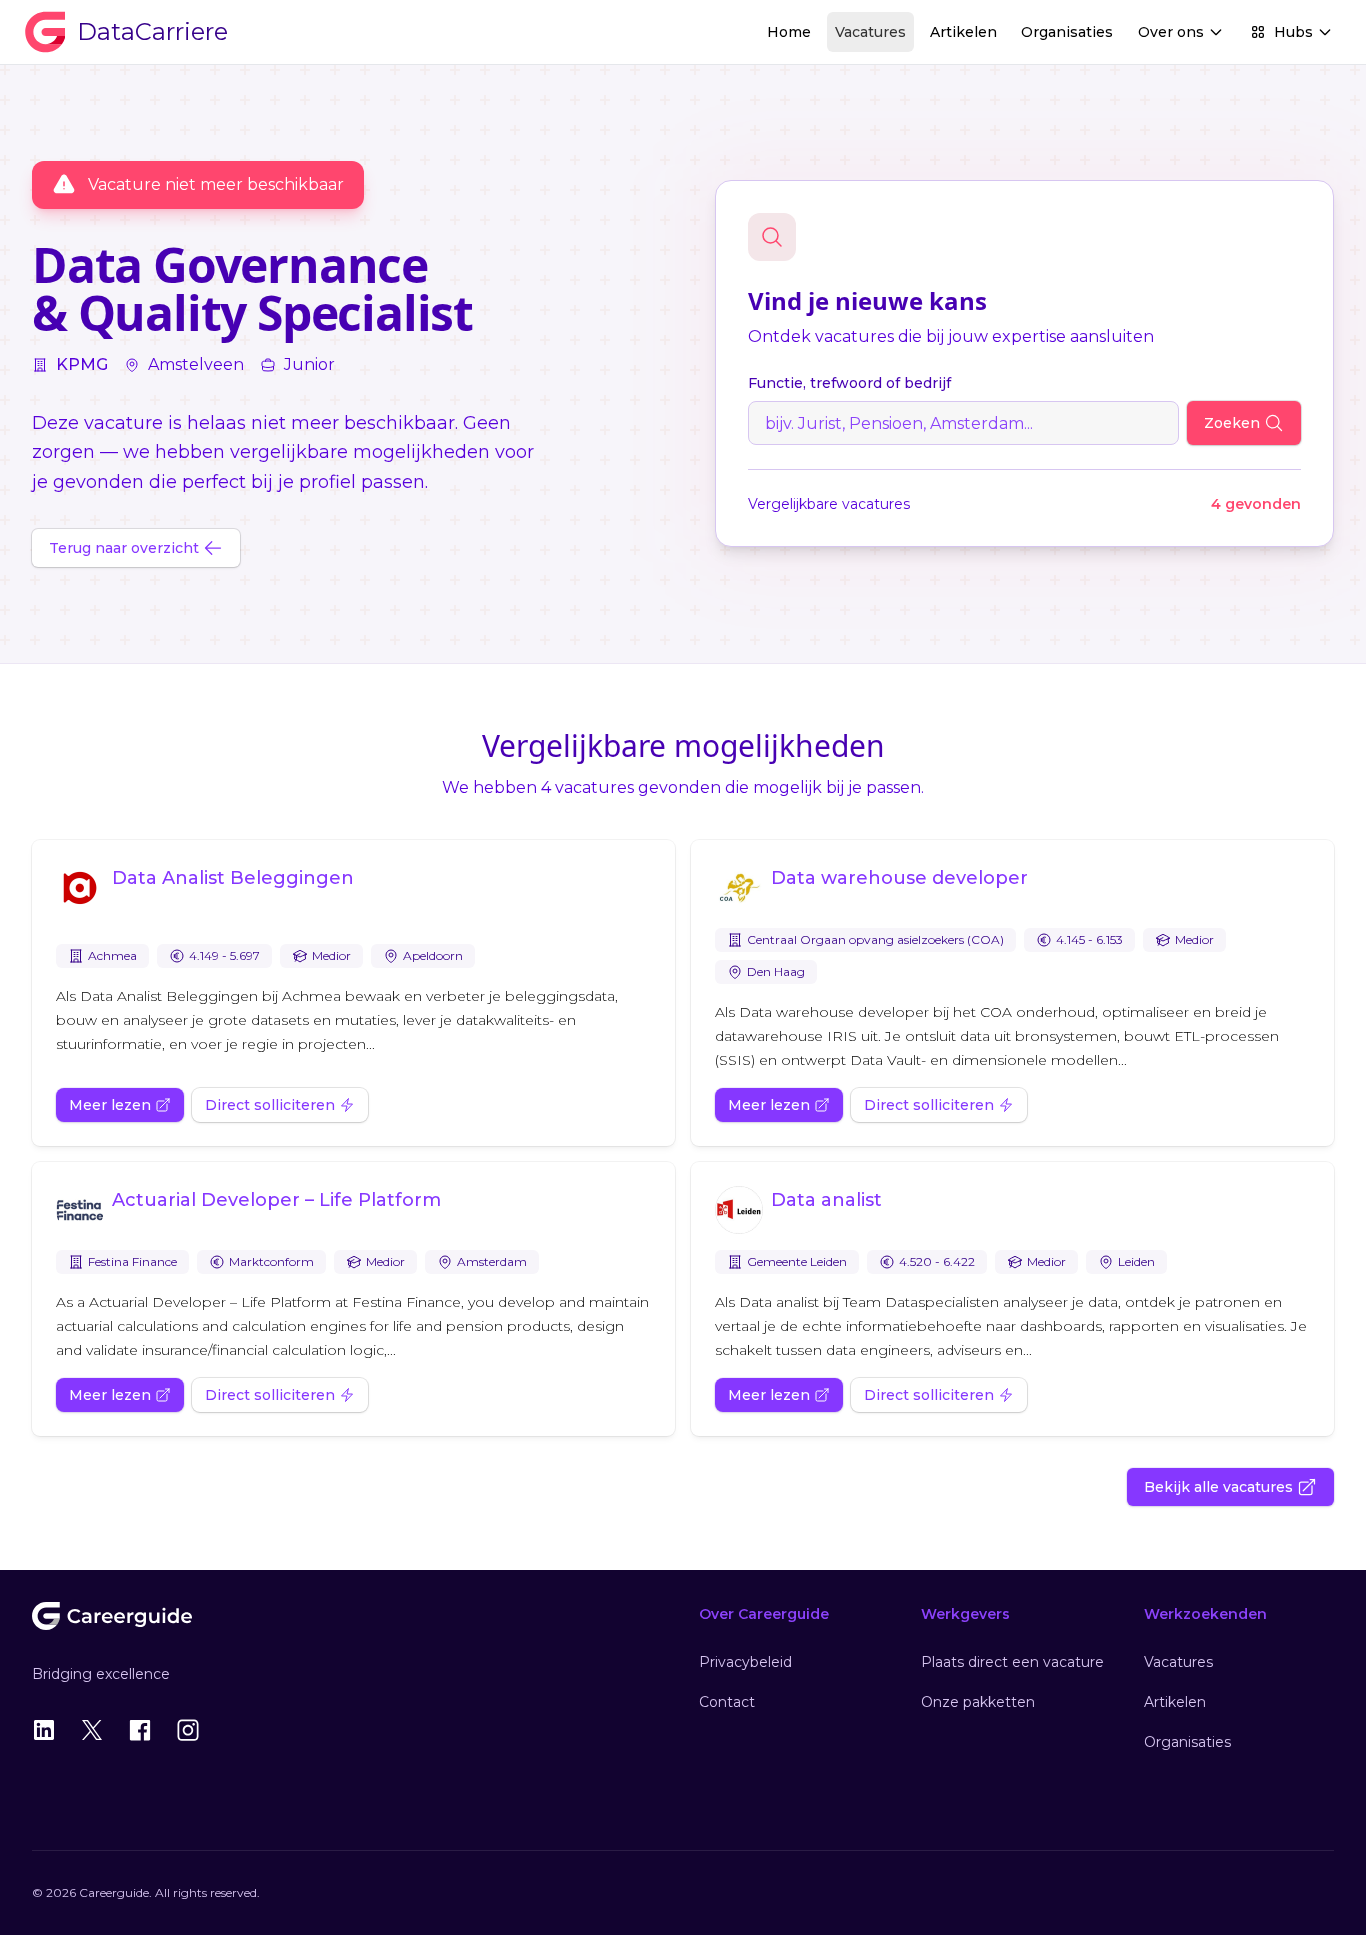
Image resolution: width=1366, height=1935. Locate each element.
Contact (727, 1702)
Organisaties (1067, 32)
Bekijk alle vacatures (1218, 1487)
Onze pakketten (978, 1702)
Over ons (1171, 32)
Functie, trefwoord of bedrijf (849, 383)
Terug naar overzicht (124, 548)
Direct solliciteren (270, 1105)
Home (789, 32)
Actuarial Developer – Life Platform (276, 1200)
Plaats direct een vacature (1012, 1662)
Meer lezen (110, 1105)
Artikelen (963, 32)
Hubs (1293, 32)
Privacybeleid (745, 1662)
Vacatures (870, 32)
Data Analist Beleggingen (233, 878)
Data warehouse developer (899, 878)
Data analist (826, 1200)
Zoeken (1232, 423)
